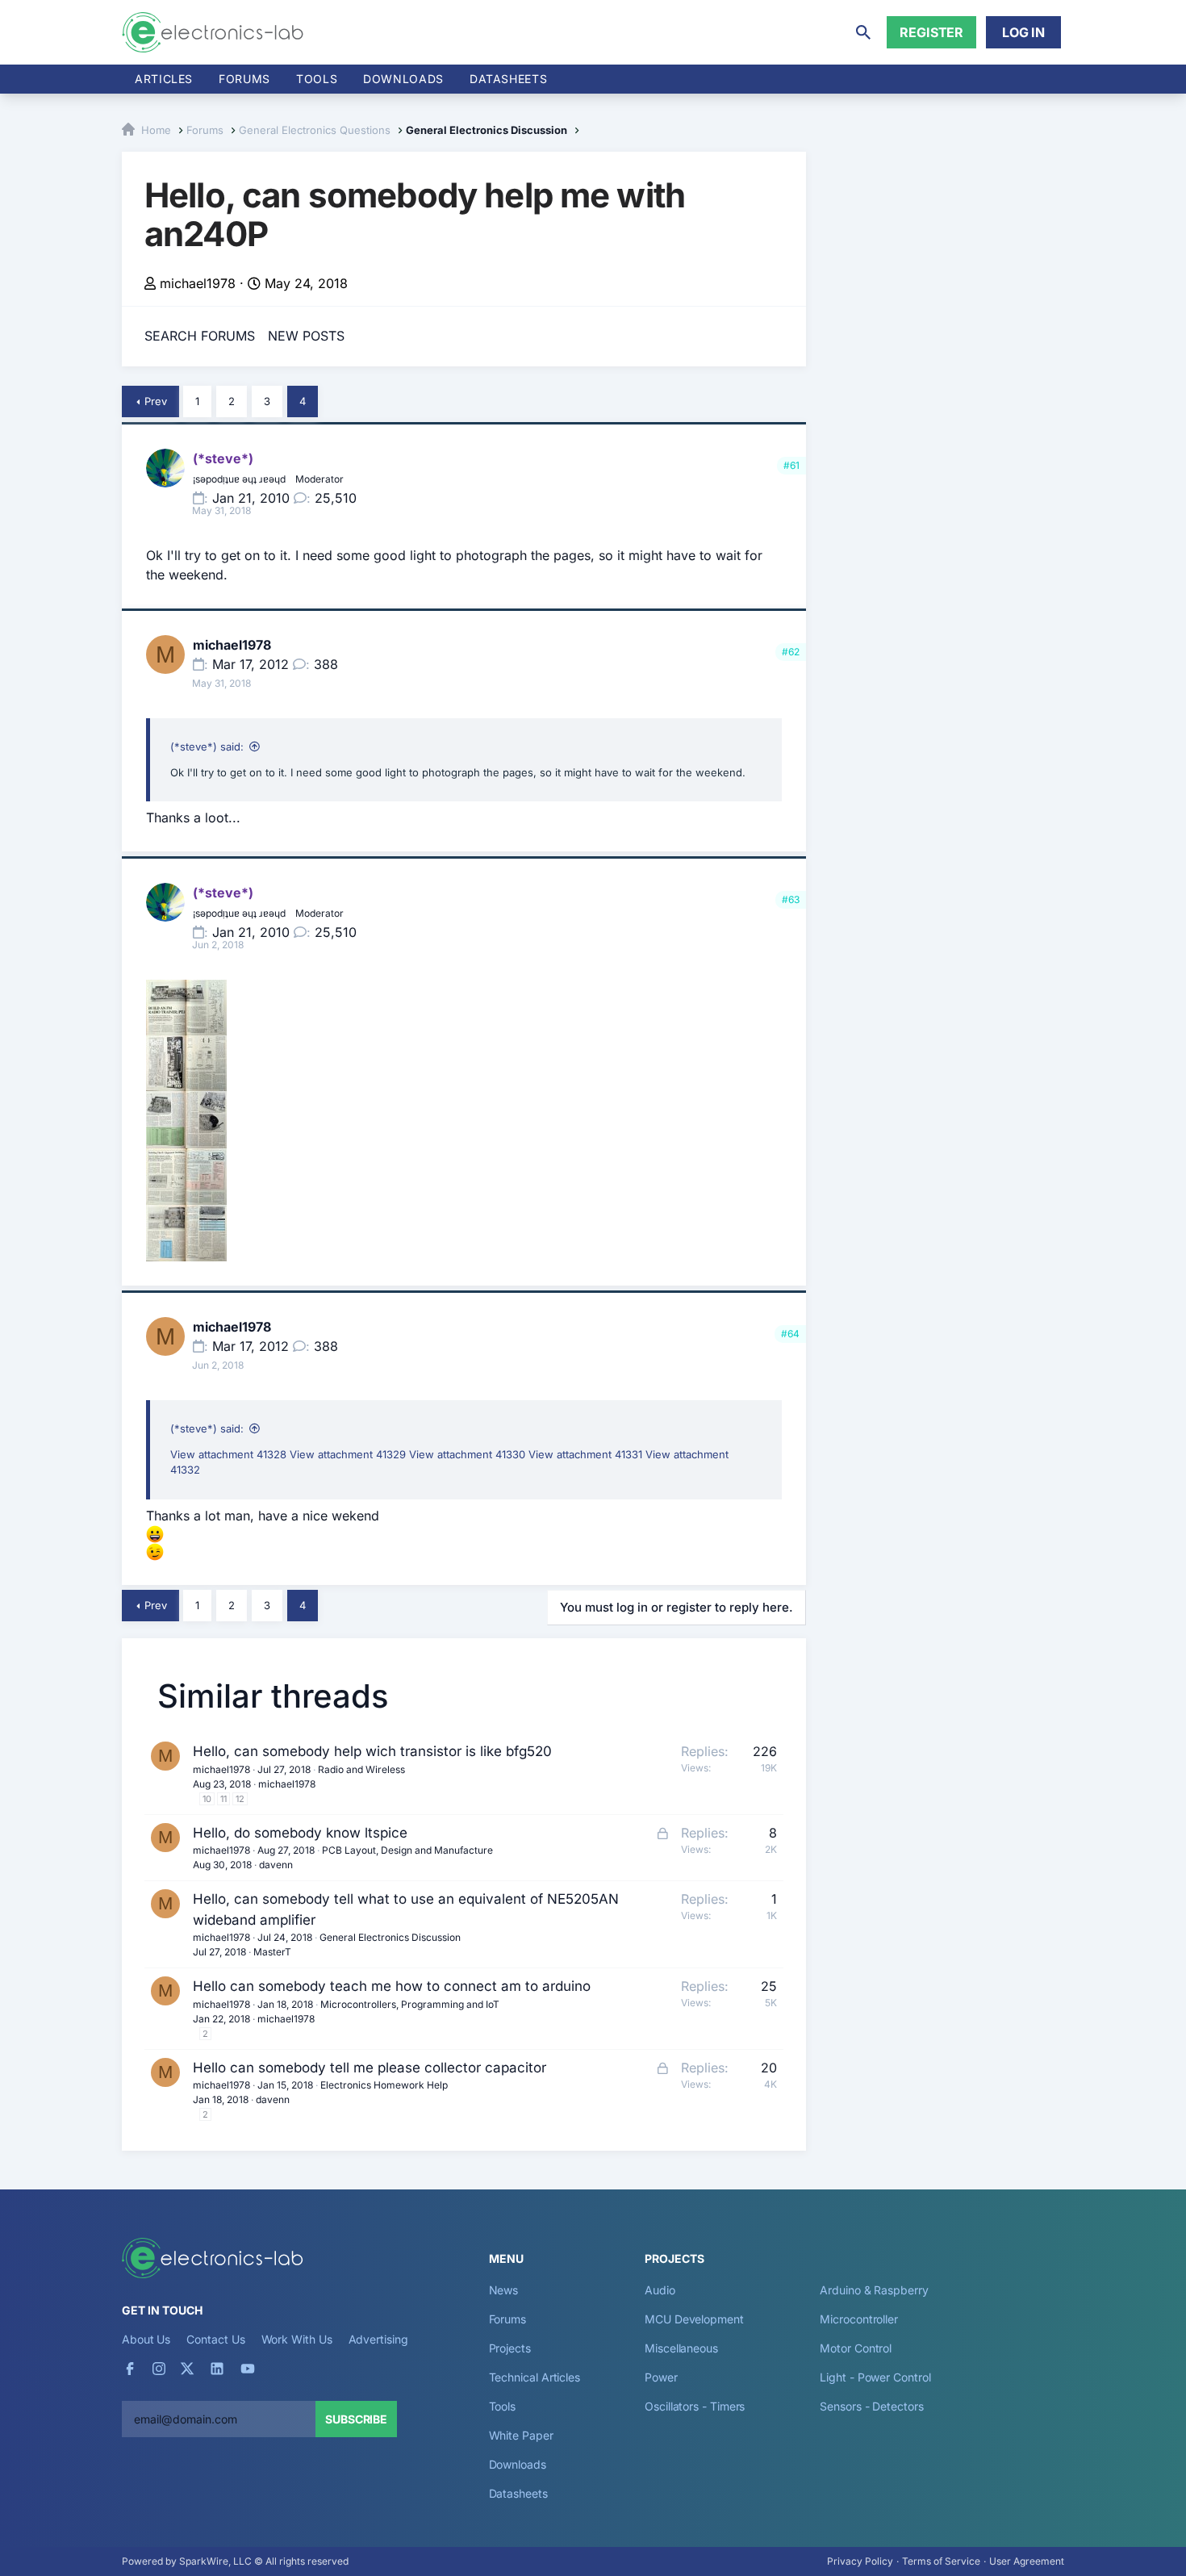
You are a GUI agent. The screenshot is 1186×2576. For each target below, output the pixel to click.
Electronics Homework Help (384, 2085)
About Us (146, 2339)
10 (207, 1799)
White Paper (521, 2435)
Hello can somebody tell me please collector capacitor (370, 2068)
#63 (791, 899)
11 (223, 1799)
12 (240, 1799)
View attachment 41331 (585, 1454)
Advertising (378, 2339)
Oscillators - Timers (695, 2406)
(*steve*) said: (207, 746)
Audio (660, 2290)
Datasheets (508, 79)
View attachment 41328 (228, 1454)
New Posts (306, 336)
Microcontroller (859, 2319)
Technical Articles (535, 2377)
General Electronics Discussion (390, 1937)
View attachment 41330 (467, 1454)
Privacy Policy (860, 2561)
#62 (791, 652)
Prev (156, 401)
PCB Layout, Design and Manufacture (407, 1850)
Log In (1023, 32)
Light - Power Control (875, 2377)
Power (661, 2377)
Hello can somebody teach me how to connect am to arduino (392, 1986)
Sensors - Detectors (871, 2406)
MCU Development (694, 2319)
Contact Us (215, 2339)
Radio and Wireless (361, 1769)
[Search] (863, 32)
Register (931, 32)
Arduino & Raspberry (874, 2290)
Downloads (518, 2464)
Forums (244, 79)
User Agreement (1027, 2561)
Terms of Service (941, 2561)
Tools (317, 79)
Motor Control (856, 2348)
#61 (791, 465)
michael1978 (198, 283)
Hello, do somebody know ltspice (300, 1833)
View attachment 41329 (348, 1454)
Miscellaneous (681, 2348)
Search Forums (200, 336)
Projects (510, 2348)
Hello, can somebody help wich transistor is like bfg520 (372, 1751)
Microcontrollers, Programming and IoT (410, 2004)
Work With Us (297, 2339)
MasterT (272, 1952)
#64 (790, 1334)
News (504, 2290)
